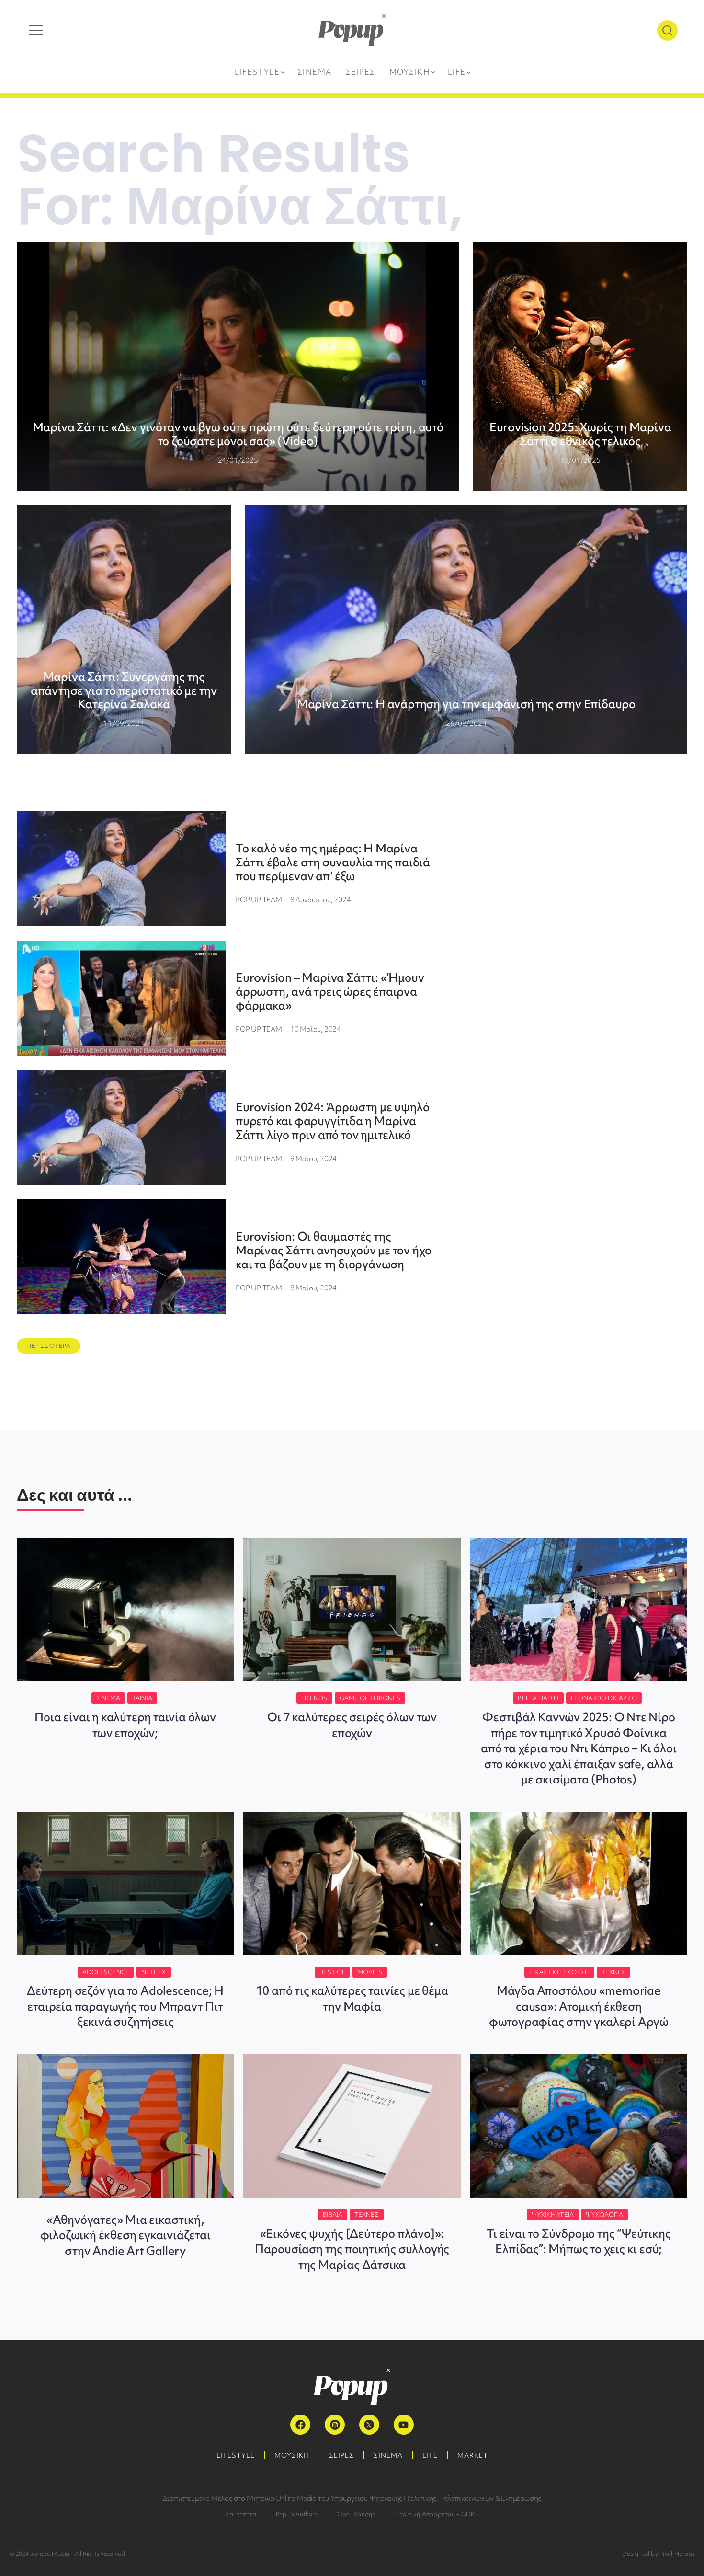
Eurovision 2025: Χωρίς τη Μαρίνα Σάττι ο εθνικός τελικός (580, 434)
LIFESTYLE (236, 2455)
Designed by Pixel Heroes (658, 2554)
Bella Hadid (538, 1698)
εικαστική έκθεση (559, 1972)
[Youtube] (404, 2425)
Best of (332, 1972)
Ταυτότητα (241, 2514)
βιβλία (333, 2214)
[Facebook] (300, 2425)
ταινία (142, 1698)
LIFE (430, 2455)
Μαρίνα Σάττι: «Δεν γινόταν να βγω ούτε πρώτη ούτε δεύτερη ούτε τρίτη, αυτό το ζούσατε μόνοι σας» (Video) (238, 434)
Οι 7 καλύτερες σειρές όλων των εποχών (352, 1725)
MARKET (473, 2455)
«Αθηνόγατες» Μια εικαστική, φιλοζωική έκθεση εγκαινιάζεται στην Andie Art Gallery (125, 2235)
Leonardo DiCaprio (604, 1698)
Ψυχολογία (604, 2214)
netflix (154, 1972)
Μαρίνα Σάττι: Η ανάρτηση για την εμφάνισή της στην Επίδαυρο (466, 704)
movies (370, 1972)
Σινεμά (108, 1698)
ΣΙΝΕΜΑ (388, 2455)
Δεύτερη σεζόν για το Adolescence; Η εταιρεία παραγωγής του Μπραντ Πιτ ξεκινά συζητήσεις (125, 2006)
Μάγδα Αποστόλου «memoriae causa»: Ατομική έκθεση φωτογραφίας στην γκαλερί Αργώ (579, 2006)
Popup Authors (297, 2514)
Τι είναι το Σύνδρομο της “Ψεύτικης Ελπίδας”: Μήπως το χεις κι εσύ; (579, 2241)
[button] (49, 1346)
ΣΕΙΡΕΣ (341, 2455)
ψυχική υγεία (553, 2214)
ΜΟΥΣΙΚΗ (292, 2455)
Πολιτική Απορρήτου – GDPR (436, 2514)
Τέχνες (614, 1972)
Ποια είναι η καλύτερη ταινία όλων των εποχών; (125, 1725)
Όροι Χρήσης (356, 2514)
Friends (314, 1698)
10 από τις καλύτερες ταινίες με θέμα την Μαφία (352, 1998)
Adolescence (106, 1972)
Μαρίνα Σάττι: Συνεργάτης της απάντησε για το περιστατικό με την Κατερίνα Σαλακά (124, 691)
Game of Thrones (370, 1698)
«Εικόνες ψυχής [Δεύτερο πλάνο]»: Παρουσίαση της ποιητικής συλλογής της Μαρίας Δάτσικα (352, 2249)
